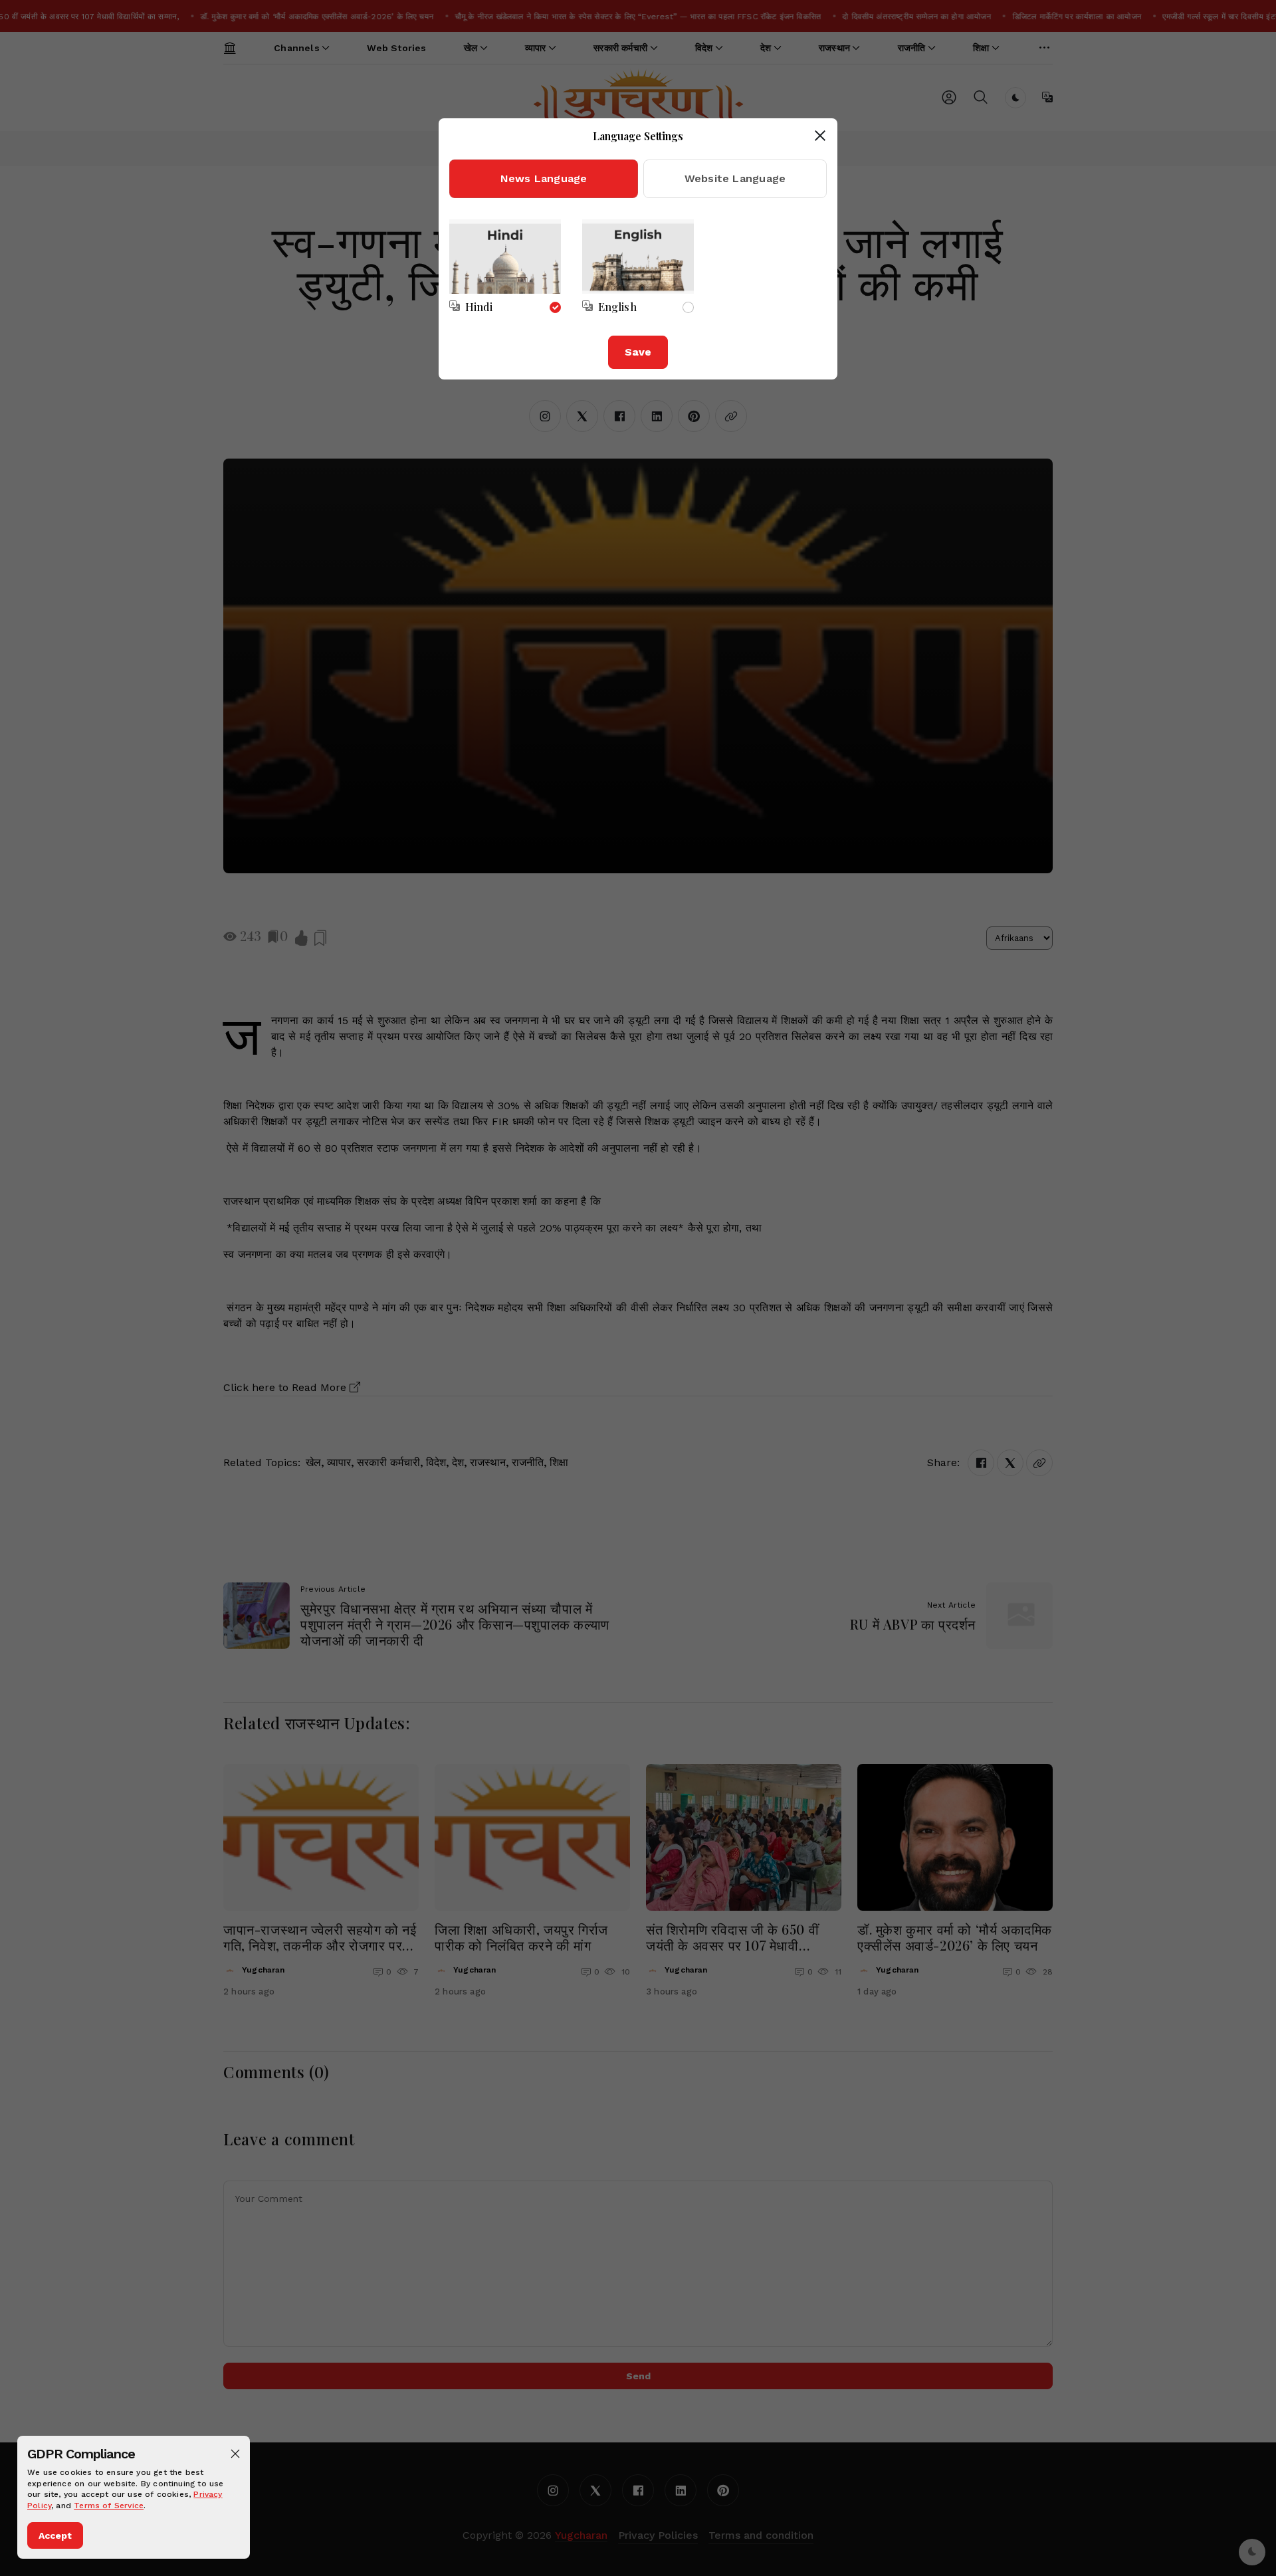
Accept (55, 2535)
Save (638, 352)
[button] (235, 2454)
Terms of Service (109, 2506)
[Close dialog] (820, 136)
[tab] (544, 179)
